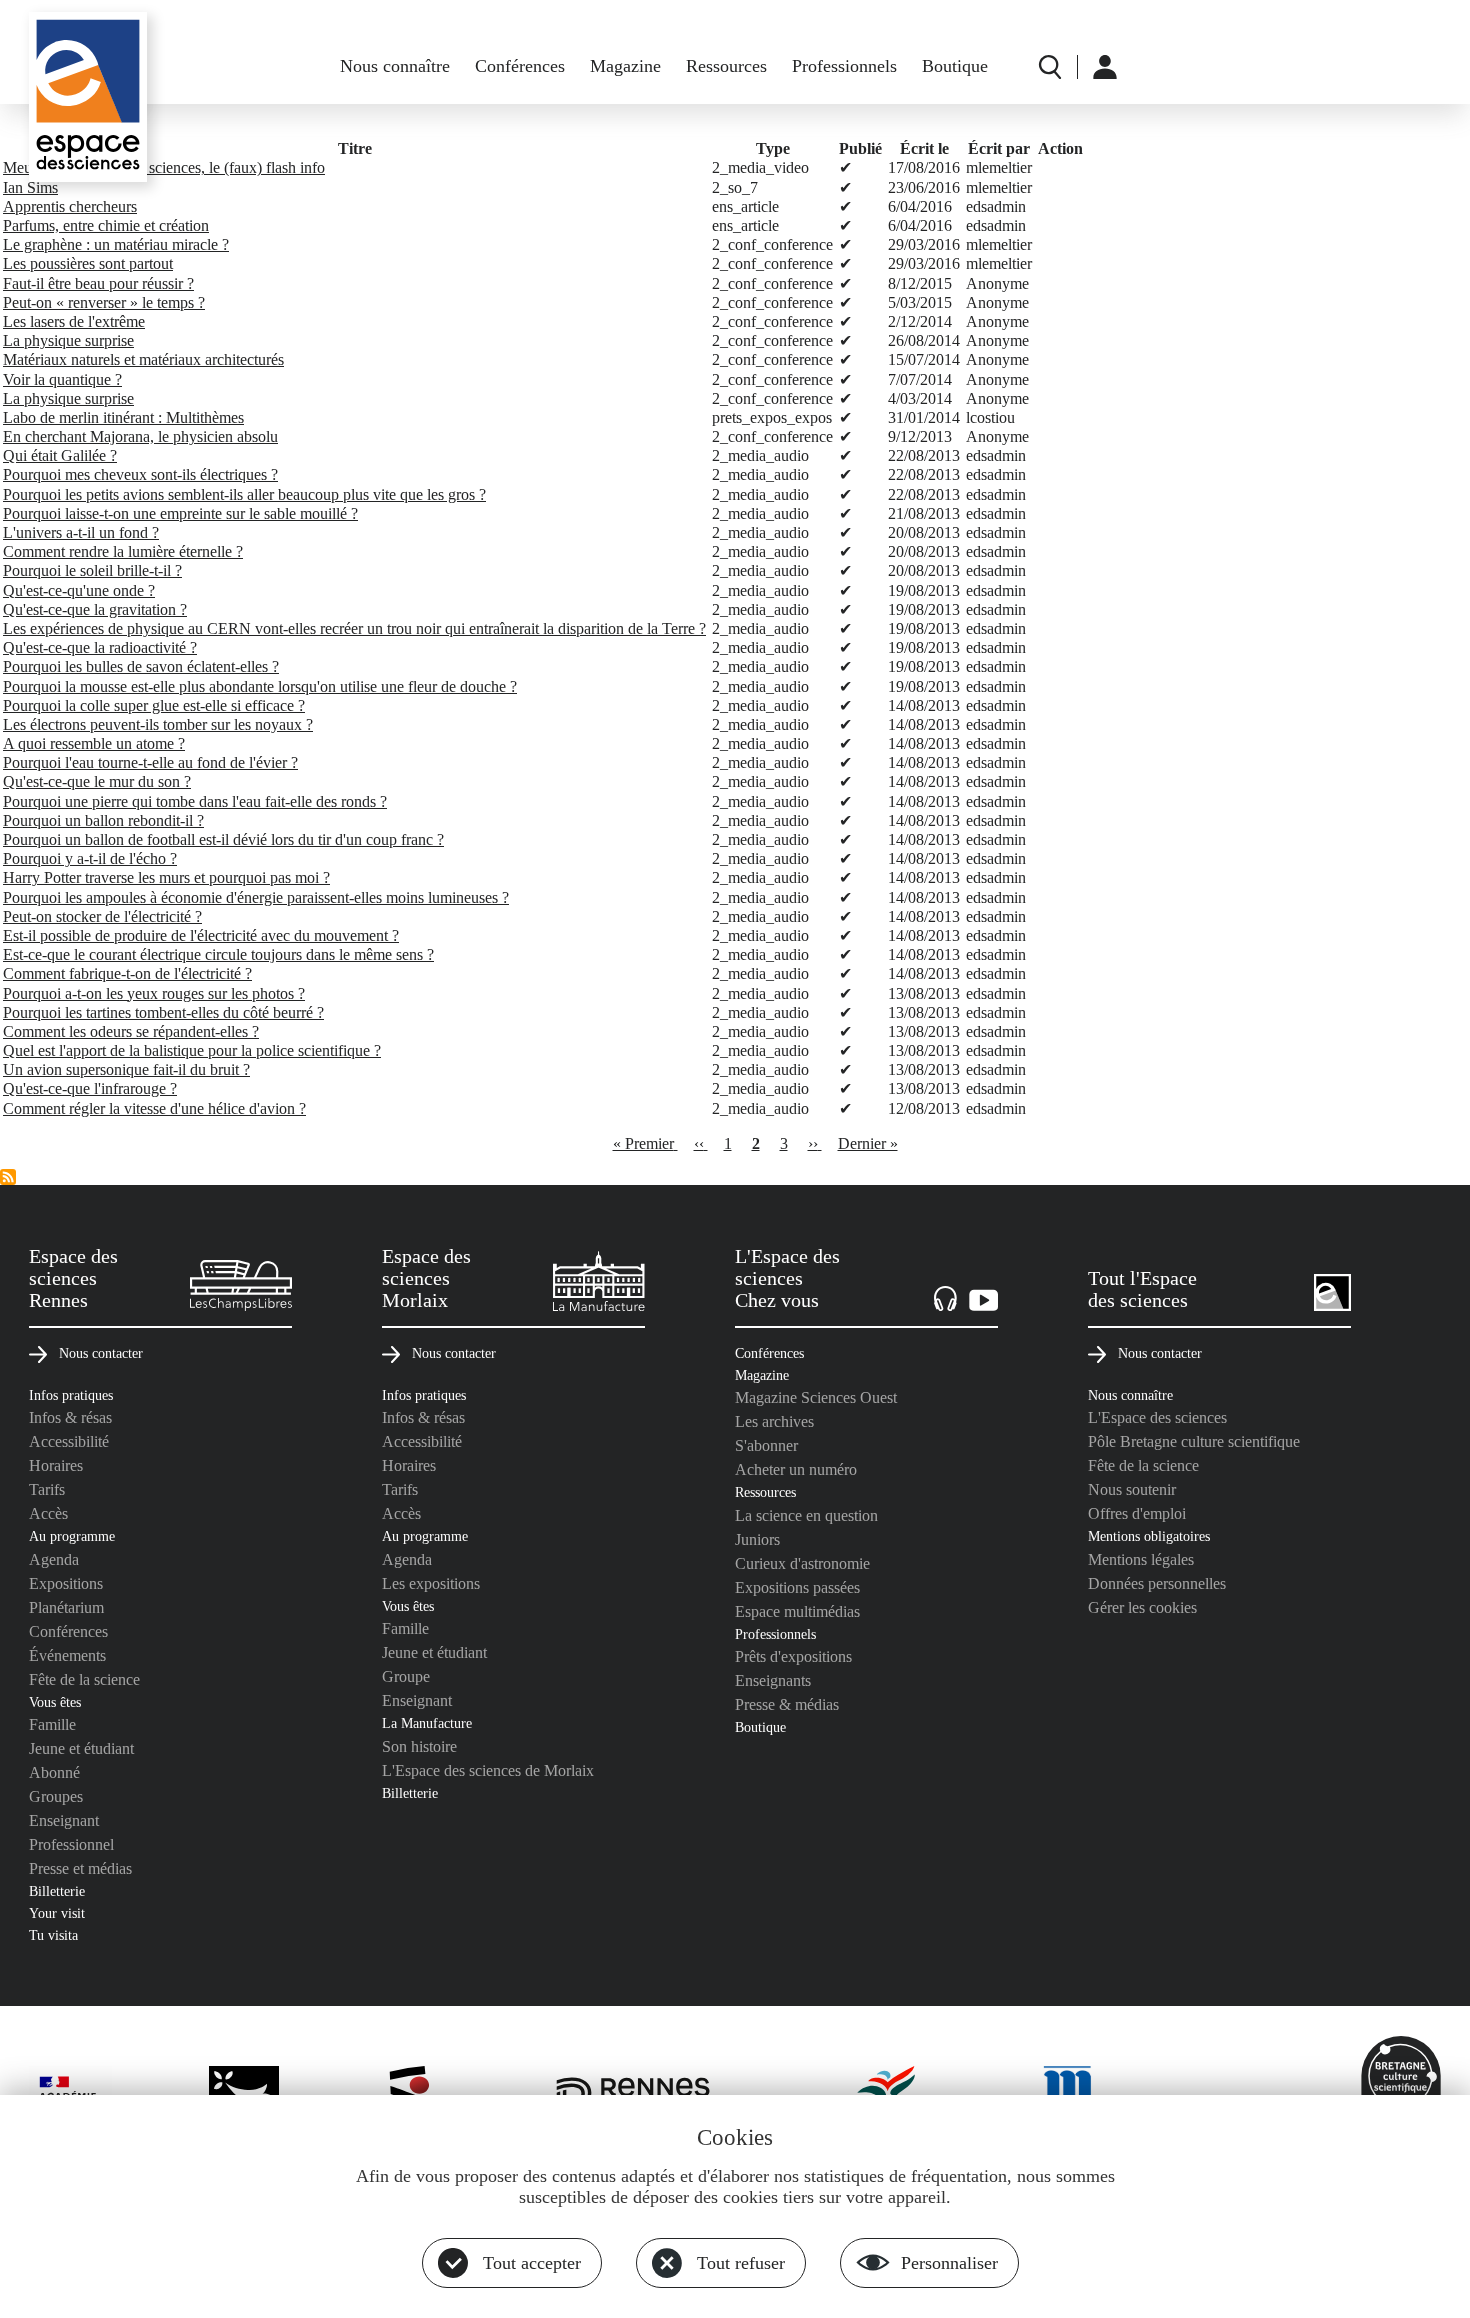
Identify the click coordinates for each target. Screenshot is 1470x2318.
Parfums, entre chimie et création (106, 225)
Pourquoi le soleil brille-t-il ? (92, 570)
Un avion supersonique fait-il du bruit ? (126, 1069)
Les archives (774, 1421)
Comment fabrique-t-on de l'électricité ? (127, 973)
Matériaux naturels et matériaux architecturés (143, 359)
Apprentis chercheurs (70, 206)
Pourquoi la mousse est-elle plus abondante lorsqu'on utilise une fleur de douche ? (260, 686)
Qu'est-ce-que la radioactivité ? (100, 647)
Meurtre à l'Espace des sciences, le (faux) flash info (164, 167)
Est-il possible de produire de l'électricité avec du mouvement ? (201, 935)
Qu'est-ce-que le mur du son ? (97, 781)
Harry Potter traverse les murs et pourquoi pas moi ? (166, 877)
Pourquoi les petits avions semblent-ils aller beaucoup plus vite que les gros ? (244, 494)
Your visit (57, 1913)
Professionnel (71, 1844)
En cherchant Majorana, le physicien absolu (140, 436)
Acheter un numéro (796, 1469)
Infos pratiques (71, 1395)
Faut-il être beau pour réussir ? (98, 283)
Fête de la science (84, 1679)
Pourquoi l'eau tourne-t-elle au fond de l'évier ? (150, 762)
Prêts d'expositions (793, 1656)
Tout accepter (532, 2263)
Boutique (955, 66)
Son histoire (419, 1746)
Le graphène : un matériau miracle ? (116, 244)
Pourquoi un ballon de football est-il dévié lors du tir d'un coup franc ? (223, 839)
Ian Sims (30, 187)
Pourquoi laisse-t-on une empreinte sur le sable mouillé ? (180, 513)
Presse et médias (80, 1868)
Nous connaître (395, 66)
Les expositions (431, 1583)
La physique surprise (68, 340)
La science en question (806, 1515)
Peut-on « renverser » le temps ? (104, 302)
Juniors (757, 1539)
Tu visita (53, 1935)
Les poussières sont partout (88, 263)
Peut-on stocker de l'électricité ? (102, 916)
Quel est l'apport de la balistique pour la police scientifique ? (192, 1050)
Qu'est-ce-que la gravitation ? (95, 609)
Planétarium (66, 1607)
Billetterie (57, 1891)
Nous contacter (101, 1353)
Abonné (54, 1772)
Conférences (520, 66)
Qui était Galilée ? (60, 455)
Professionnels (844, 66)
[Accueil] (88, 97)
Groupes (56, 1796)
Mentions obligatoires (1149, 1536)
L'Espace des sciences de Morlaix (488, 1770)
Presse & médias (787, 1704)
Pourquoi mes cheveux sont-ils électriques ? (140, 474)
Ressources (726, 66)
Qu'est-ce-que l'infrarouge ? (90, 1088)
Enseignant (64, 1820)
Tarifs (47, 1489)
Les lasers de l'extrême (74, 321)
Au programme (72, 1536)
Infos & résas (70, 1417)
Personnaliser (949, 2263)
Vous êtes (55, 1702)
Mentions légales (1141, 1559)
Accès (48, 1513)
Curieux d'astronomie (802, 1563)
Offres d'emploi (1137, 1513)
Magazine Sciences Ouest (816, 1397)
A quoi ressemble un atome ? (94, 743)
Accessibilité (69, 1441)
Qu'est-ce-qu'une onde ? (79, 590)
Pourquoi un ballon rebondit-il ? (103, 820)
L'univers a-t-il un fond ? (81, 532)
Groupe (406, 1676)
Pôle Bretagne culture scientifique (1194, 1441)
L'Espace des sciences (1157, 1417)
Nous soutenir (1132, 1489)
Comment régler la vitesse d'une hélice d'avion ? (154, 1108)
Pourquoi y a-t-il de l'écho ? (90, 858)
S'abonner (766, 1445)
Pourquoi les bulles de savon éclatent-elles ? (141, 666)
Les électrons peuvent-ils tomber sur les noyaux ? (158, 724)
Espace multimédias (797, 1611)
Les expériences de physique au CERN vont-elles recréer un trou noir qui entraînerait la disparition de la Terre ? (354, 628)
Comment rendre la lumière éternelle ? (123, 551)
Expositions (66, 1583)
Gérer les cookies (1142, 1607)
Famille (52, 1724)
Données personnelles (1157, 1583)
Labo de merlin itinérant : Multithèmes (123, 417)
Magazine (625, 66)
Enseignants (773, 1680)
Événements (67, 1655)
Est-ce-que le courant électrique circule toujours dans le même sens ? (218, 954)
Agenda (54, 1559)
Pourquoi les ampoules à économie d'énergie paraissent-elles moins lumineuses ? (256, 897)
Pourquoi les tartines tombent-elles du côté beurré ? (163, 1012)
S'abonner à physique (8, 1177)
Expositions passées (797, 1587)
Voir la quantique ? (62, 379)
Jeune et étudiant (81, 1748)
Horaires (56, 1465)
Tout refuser (741, 2263)
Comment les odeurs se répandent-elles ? (131, 1031)
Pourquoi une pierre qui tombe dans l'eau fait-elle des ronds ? (195, 801)
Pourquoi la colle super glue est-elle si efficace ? (154, 705)
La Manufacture (427, 1723)
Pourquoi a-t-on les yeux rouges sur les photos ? (154, 993)
